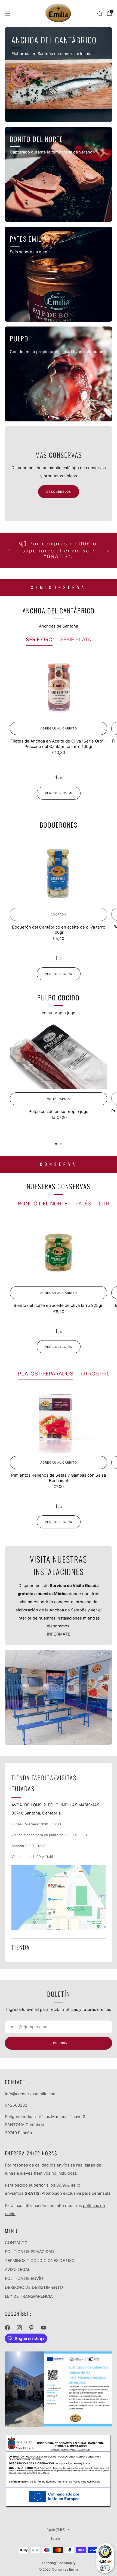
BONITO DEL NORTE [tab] (43, 1204)
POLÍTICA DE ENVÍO (24, 2279)
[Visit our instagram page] (19, 2328)
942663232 (16, 2105)
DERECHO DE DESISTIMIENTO (34, 2287)
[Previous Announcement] (9, 550)
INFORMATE (59, 1634)
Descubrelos (59, 492)
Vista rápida (59, 1099)
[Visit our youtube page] (44, 2328)
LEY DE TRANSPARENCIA (29, 2296)
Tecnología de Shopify (59, 2563)
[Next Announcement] (108, 550)
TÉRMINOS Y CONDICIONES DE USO (40, 2261)
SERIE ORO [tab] (39, 639)
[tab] (56, 1144)
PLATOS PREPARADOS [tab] (46, 1374)
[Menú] (8, 14)
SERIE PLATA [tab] (76, 639)
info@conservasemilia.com (31, 2094)
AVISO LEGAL (18, 2270)
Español (56, 2538)
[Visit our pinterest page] (31, 2328)
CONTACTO (16, 2243)
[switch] (105, 2568)
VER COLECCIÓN (59, 793)
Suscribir (59, 2043)
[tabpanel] (59, 717)
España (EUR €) (56, 2530)
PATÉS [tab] (83, 1204)
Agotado (59, 914)
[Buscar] (100, 14)
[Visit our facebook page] (7, 2328)
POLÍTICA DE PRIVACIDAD (30, 2252)
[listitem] (59, 550)
